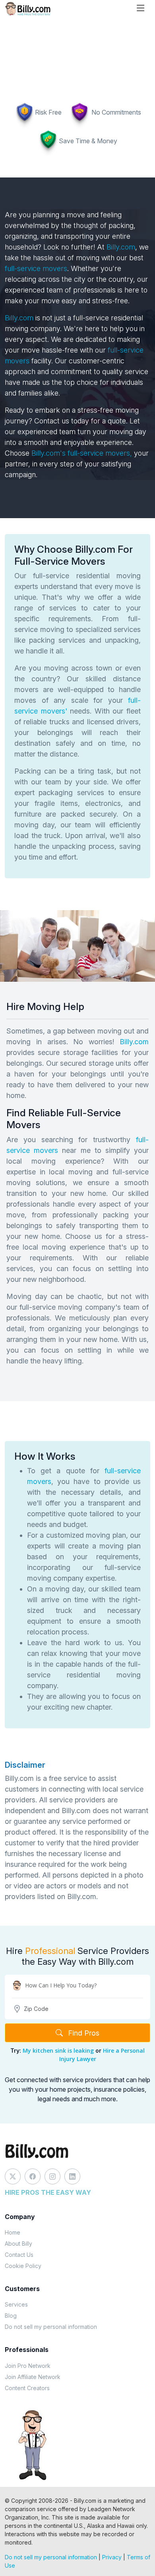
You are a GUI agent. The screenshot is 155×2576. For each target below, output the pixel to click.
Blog (11, 2316)
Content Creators (27, 2388)
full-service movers (36, 268)
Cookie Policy (23, 2266)
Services (16, 2304)
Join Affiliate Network (33, 2377)
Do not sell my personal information (51, 2327)
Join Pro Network (28, 2366)
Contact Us (19, 2255)
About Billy (18, 2244)
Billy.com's (49, 453)
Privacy (112, 2557)
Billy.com (121, 247)
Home (13, 2232)
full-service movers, (100, 453)
